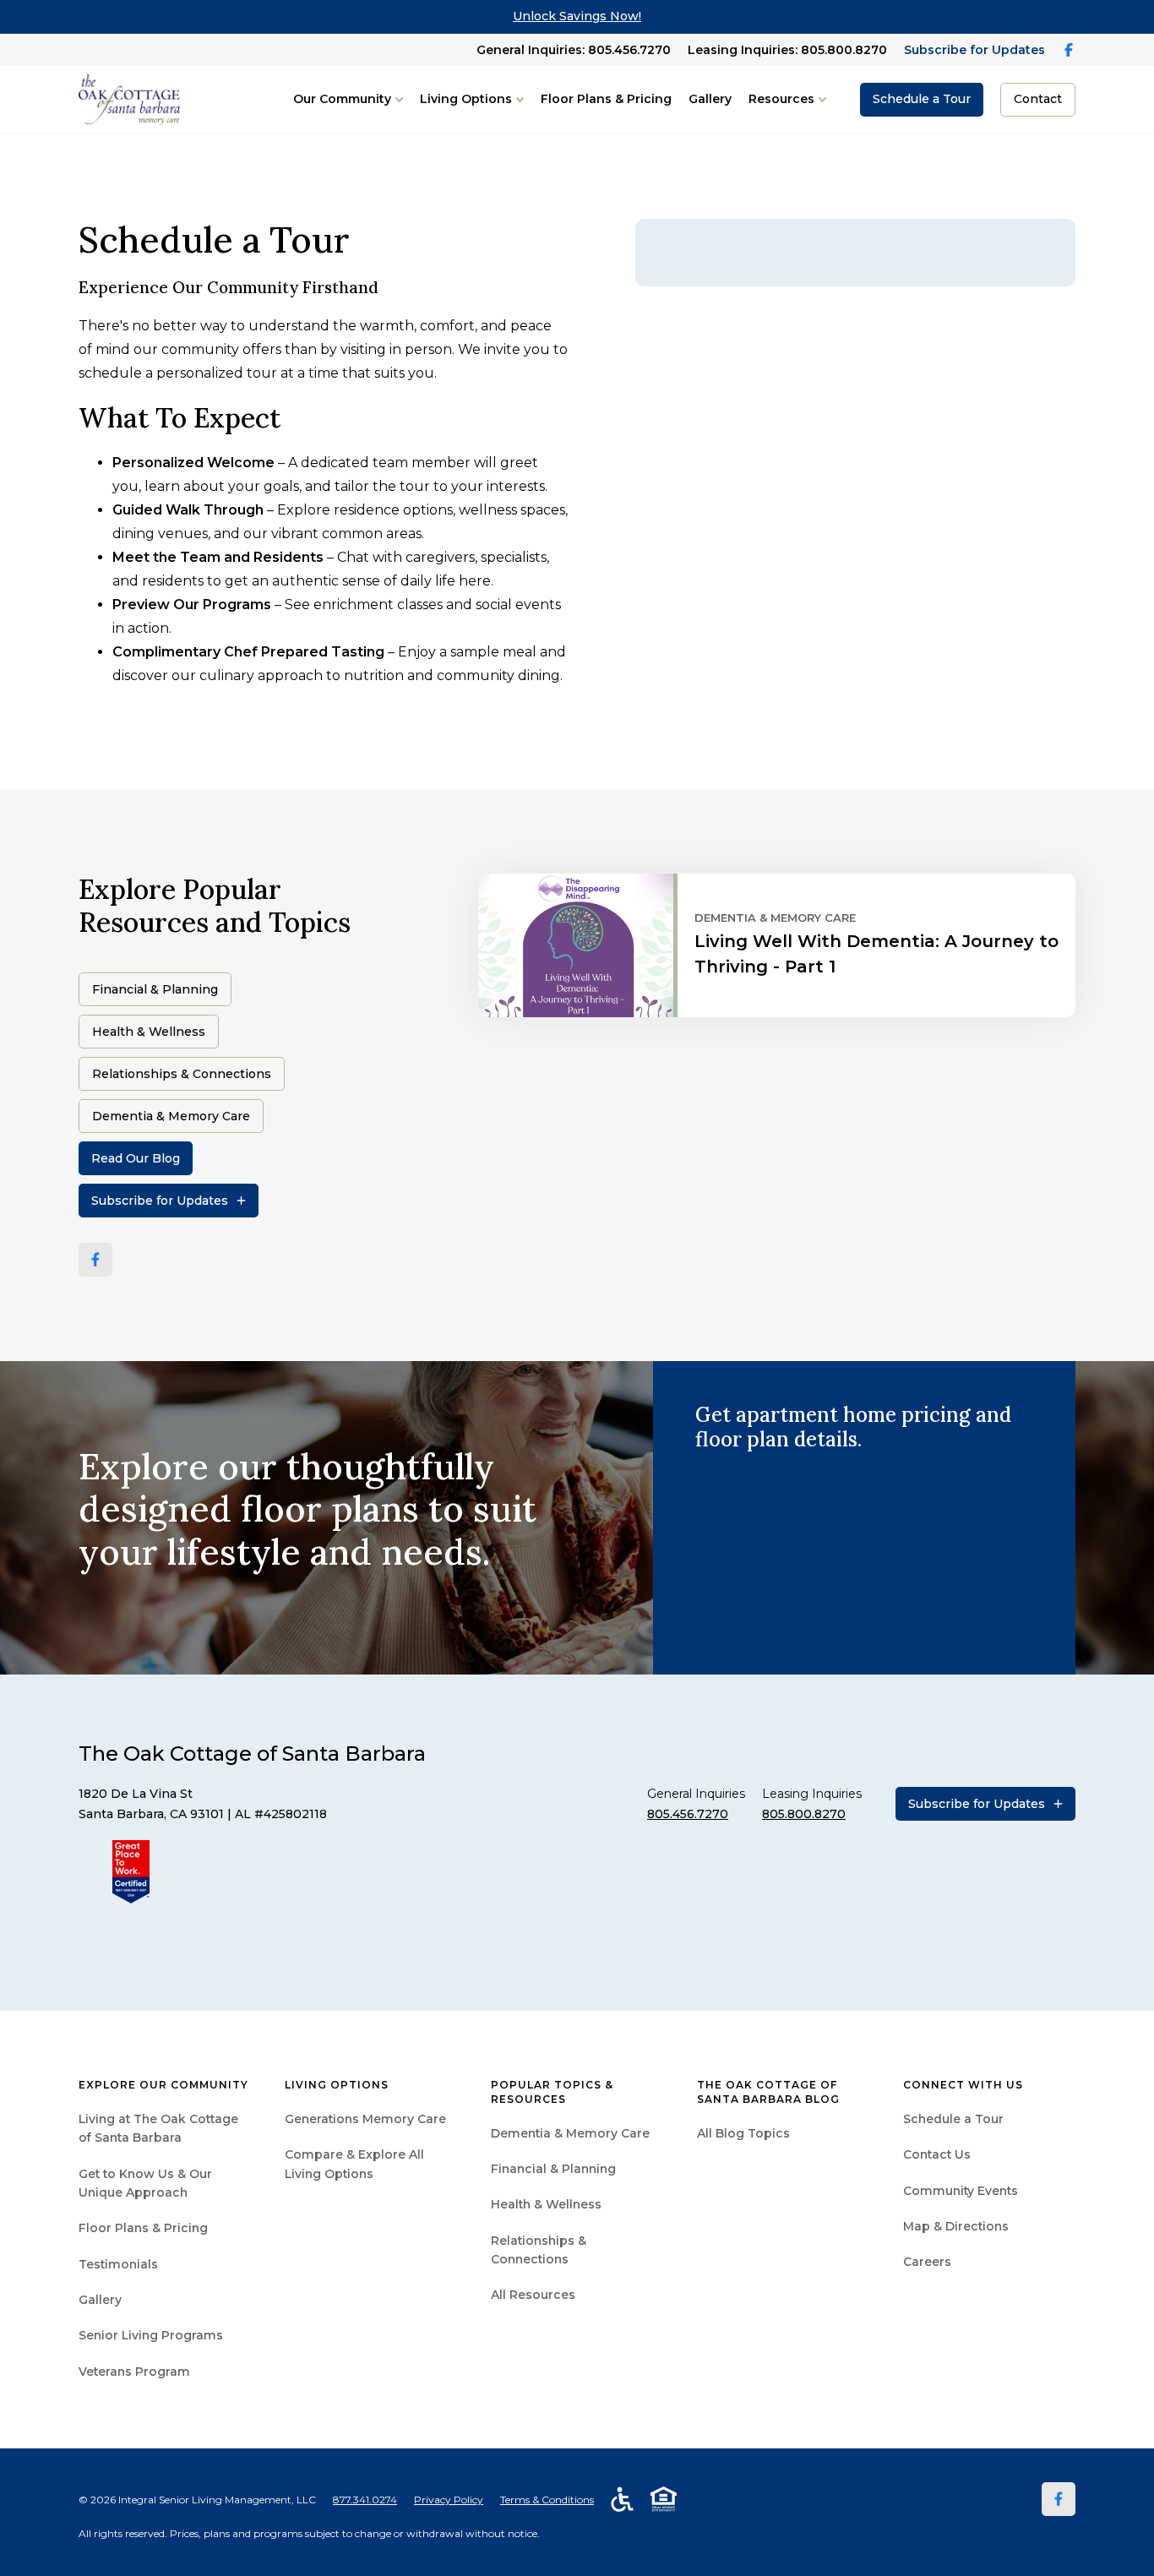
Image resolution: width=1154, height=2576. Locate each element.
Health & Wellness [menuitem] (546, 2204)
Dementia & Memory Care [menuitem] (570, 2133)
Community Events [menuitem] (961, 2191)
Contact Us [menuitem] (937, 2154)
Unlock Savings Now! (577, 16)
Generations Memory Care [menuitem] (365, 2119)
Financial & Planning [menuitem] (553, 2169)
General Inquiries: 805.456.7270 (574, 50)
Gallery (710, 99)
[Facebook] (95, 1260)
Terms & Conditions (547, 2500)
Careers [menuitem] (927, 2262)
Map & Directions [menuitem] (956, 2226)
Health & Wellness (149, 1032)
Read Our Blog (136, 1158)
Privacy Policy (449, 2500)
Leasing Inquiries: (787, 50)
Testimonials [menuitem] (118, 2264)
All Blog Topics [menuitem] (743, 2133)
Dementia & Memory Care (171, 1116)
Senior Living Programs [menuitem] (151, 2335)
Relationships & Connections (182, 1074)
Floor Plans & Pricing (606, 99)
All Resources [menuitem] (533, 2295)
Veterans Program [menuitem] (134, 2372)
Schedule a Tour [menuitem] (953, 2119)
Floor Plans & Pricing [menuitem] (143, 2228)
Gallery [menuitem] (100, 2300)
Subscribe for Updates (974, 50)
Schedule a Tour (922, 99)
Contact (1038, 99)
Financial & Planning (155, 989)
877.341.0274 (365, 2500)
